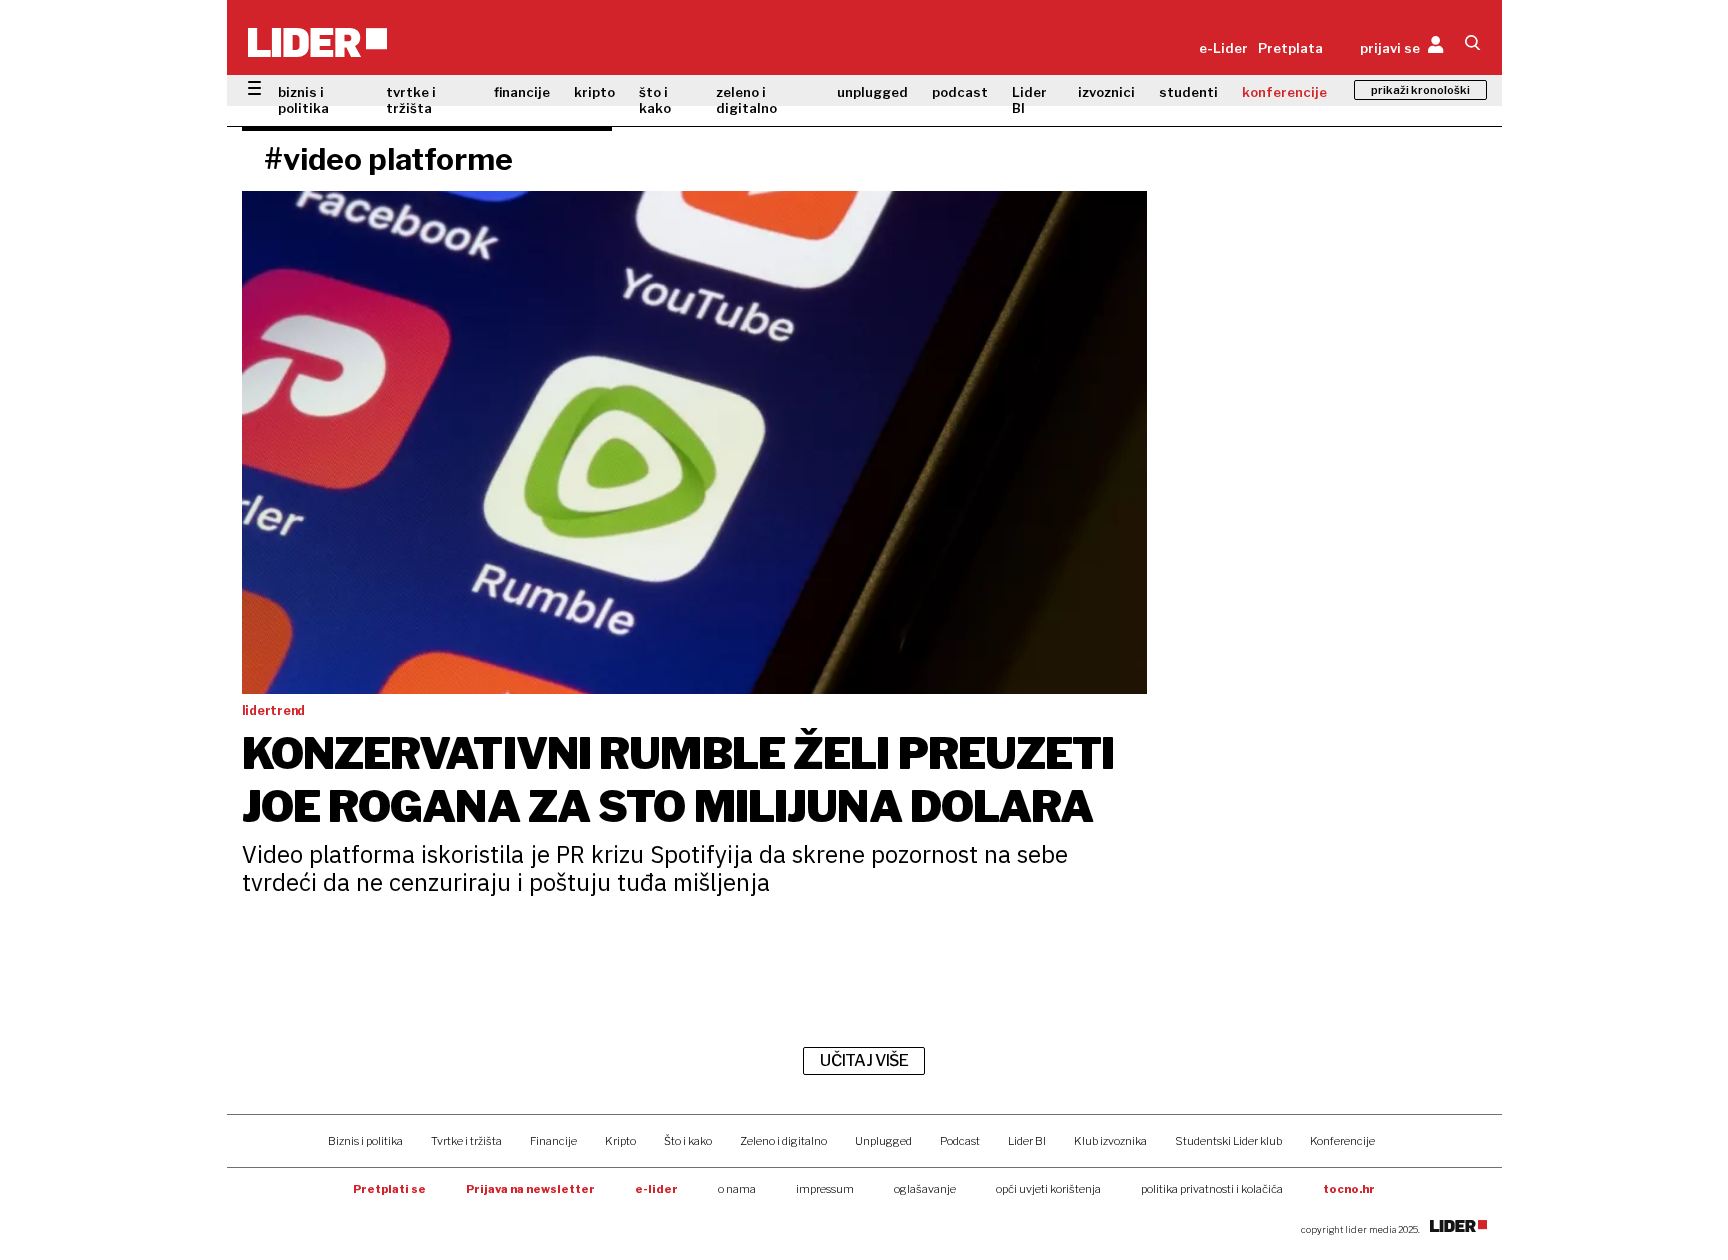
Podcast (960, 1141)
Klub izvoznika (1110, 1141)
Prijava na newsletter (530, 1189)
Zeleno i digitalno (783, 1141)
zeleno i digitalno (746, 100)
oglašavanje (925, 1189)
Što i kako (688, 1141)
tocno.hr (1349, 1189)
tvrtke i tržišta (411, 100)
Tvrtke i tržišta (466, 1141)
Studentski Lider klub (1228, 1141)
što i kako (655, 100)
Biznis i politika (365, 1141)
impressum (825, 1189)
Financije (553, 1141)
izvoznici (1106, 92)
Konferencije (1342, 1141)
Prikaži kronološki (1420, 90)
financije (522, 92)
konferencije (1284, 92)
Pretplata (1290, 48)
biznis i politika (303, 100)
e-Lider (1223, 48)
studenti (1188, 92)
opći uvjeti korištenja (1048, 1189)
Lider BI (1029, 100)
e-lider (656, 1189)
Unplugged (883, 1141)
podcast (960, 92)
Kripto (620, 1141)
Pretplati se (389, 1189)
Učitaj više (864, 1060)
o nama (737, 1189)
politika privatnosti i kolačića (1212, 1189)
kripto (594, 92)
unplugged (872, 92)
